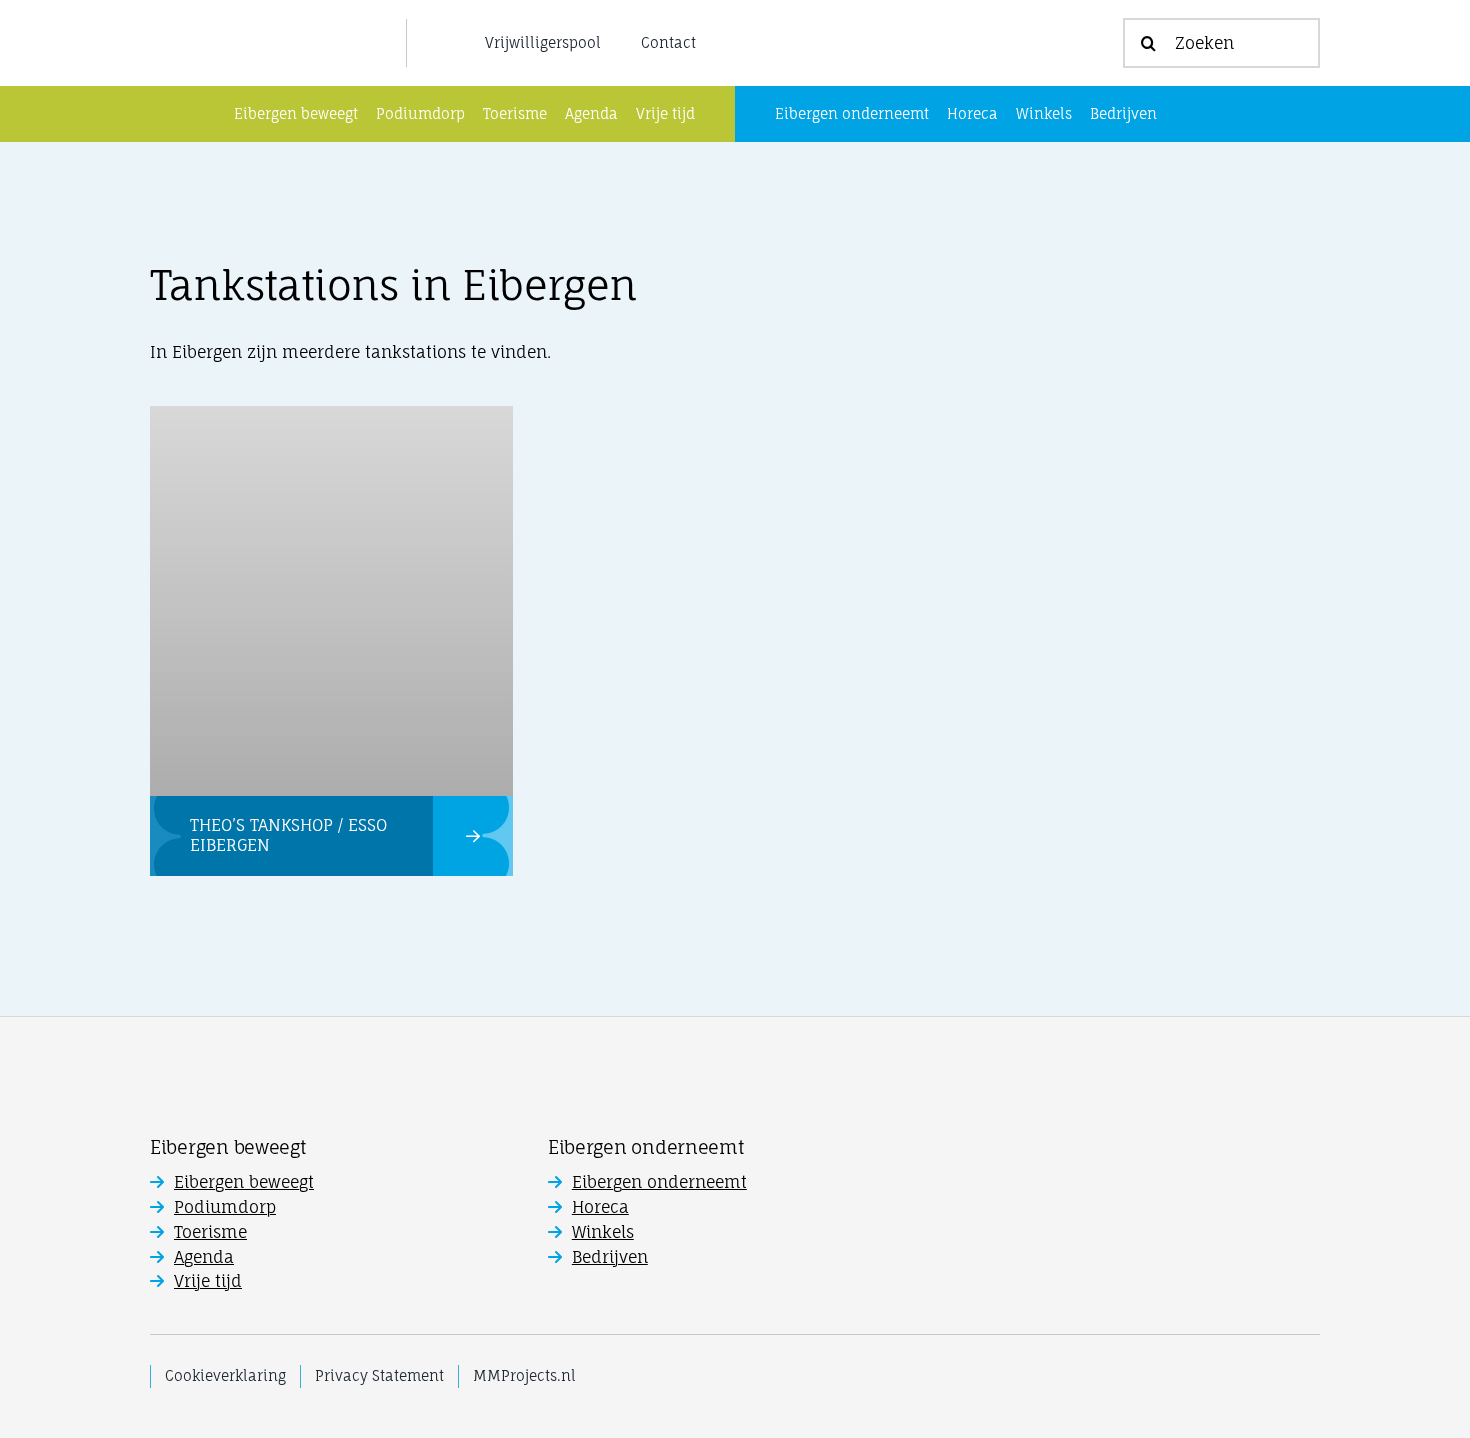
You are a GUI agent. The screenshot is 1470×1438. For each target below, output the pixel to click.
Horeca (600, 1207)
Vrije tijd (208, 1281)
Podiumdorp (225, 1207)
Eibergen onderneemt (659, 1182)
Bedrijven (610, 1257)
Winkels (603, 1232)
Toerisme (210, 1232)
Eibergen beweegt (244, 1182)
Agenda (204, 1257)
